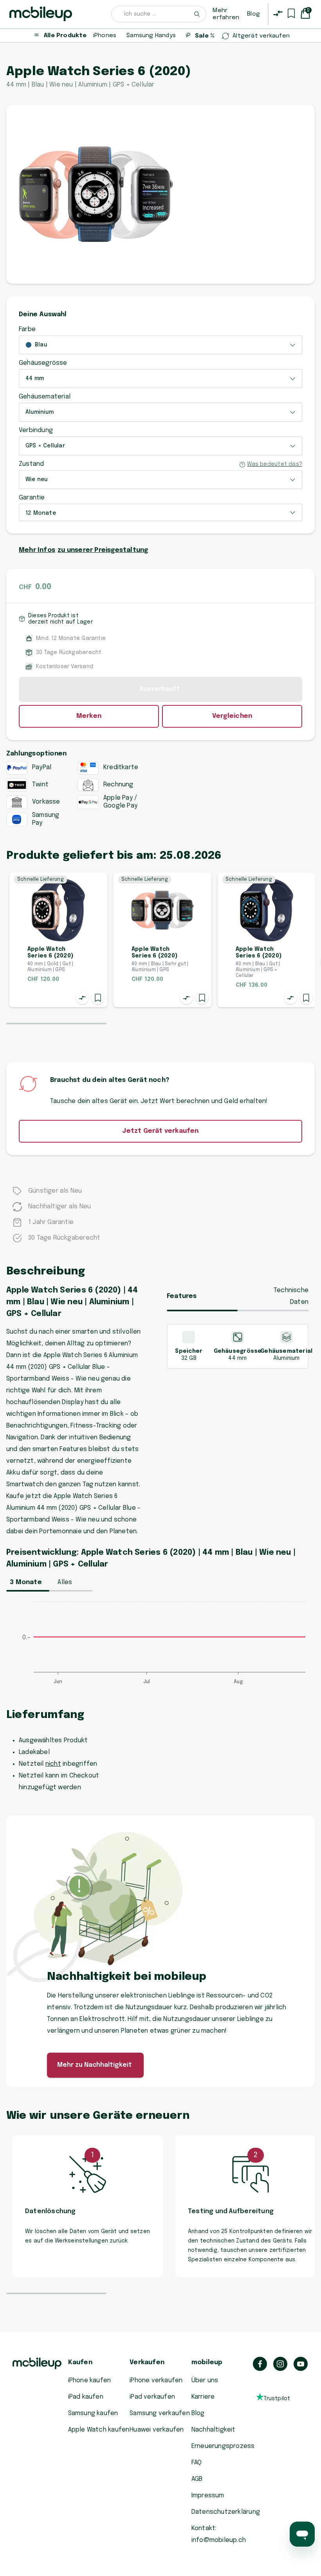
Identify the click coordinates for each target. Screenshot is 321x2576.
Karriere (203, 2397)
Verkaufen (147, 2362)
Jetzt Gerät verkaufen (160, 1131)
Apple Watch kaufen (99, 2430)
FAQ (197, 2463)
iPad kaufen (86, 2397)
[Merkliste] (291, 13)
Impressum (208, 2496)
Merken (89, 716)
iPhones (105, 36)
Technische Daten (291, 1296)
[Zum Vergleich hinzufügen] (82, 998)
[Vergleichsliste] (278, 13)
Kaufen (80, 2362)
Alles (65, 1582)
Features (182, 1296)
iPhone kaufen (90, 2380)
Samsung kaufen (93, 2413)
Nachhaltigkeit (214, 2430)
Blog (253, 14)
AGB (197, 2479)
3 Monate (26, 1582)
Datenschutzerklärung (226, 2512)
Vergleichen (232, 716)
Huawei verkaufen (157, 2430)
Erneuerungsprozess (223, 2446)
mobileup (207, 2362)
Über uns (205, 2380)
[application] (160, 1647)
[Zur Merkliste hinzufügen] (98, 998)
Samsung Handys (151, 36)
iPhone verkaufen (156, 2380)
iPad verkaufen (152, 2397)
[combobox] (159, 14)
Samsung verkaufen (160, 2413)
